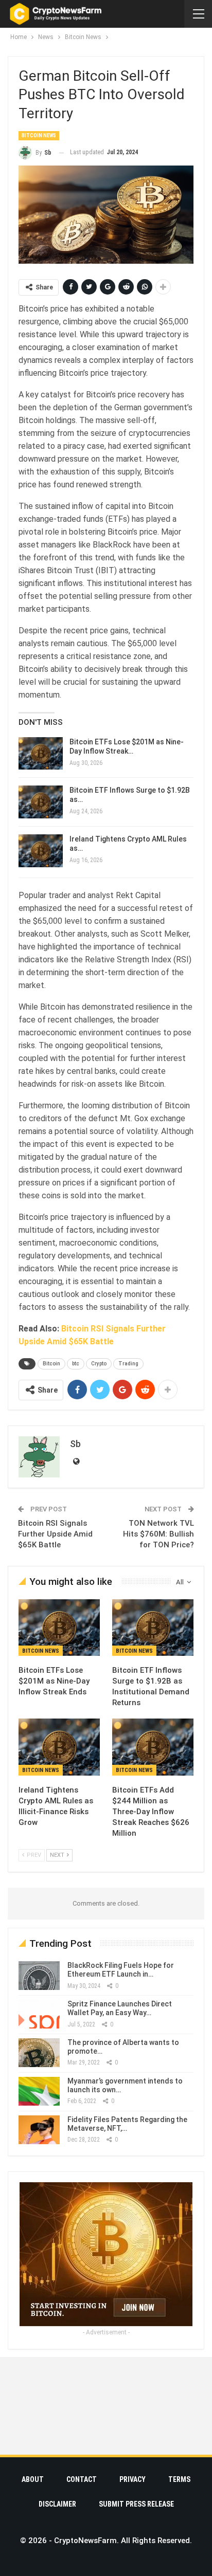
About (33, 2479)
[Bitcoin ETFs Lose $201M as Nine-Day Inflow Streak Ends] (41, 754)
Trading (128, 1364)
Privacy (132, 2479)
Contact (82, 2479)
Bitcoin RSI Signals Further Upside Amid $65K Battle (55, 1534)
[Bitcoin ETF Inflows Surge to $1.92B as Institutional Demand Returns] (41, 802)
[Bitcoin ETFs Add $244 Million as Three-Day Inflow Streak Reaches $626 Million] (153, 1747)
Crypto (99, 1364)
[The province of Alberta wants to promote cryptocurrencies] (39, 2053)
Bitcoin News (39, 135)
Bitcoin (51, 1364)
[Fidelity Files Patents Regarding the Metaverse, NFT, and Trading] (39, 2130)
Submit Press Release (136, 2504)
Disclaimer (57, 2504)
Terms (179, 2479)
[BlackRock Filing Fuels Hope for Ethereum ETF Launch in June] (39, 1976)
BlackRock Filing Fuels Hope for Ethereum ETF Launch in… (121, 1970)
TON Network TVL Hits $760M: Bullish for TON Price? (158, 1534)
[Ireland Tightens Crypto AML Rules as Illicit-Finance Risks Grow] (41, 851)
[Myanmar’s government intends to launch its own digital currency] (39, 2091)
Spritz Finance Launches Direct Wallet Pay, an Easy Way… (120, 2008)
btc (76, 1364)
